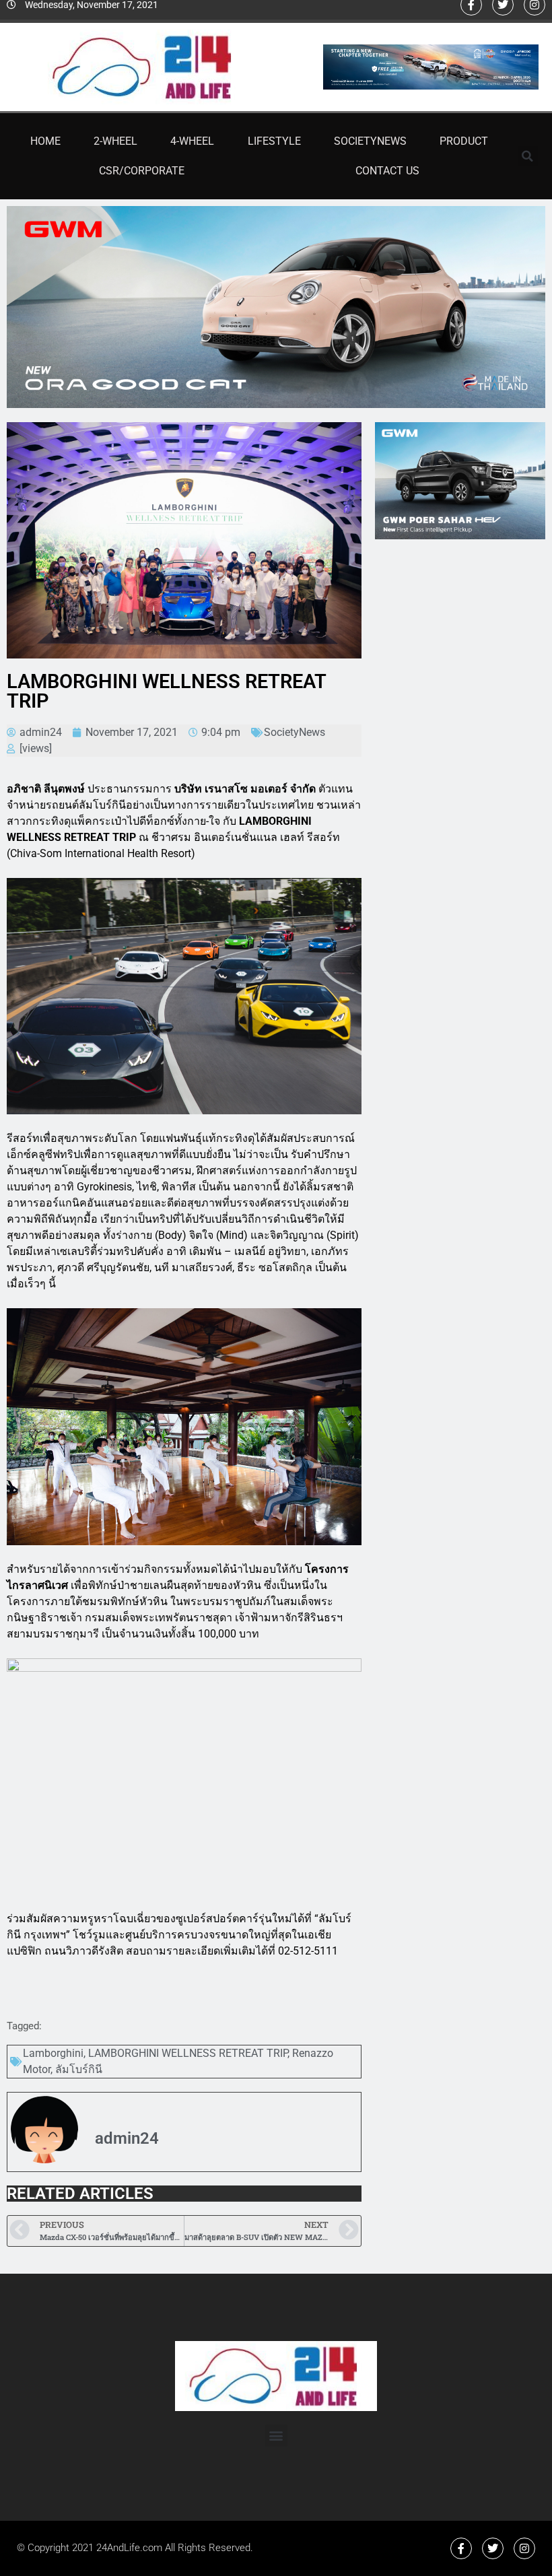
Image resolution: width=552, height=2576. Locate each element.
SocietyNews (370, 141)
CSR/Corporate (142, 171)
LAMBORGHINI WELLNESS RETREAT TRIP (188, 2053)
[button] (528, 156)
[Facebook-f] (461, 2548)
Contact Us (387, 171)
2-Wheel (115, 141)
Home (45, 141)
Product (464, 141)
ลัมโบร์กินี (79, 2069)
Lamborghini (53, 2053)
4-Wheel (192, 141)
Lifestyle (274, 141)
